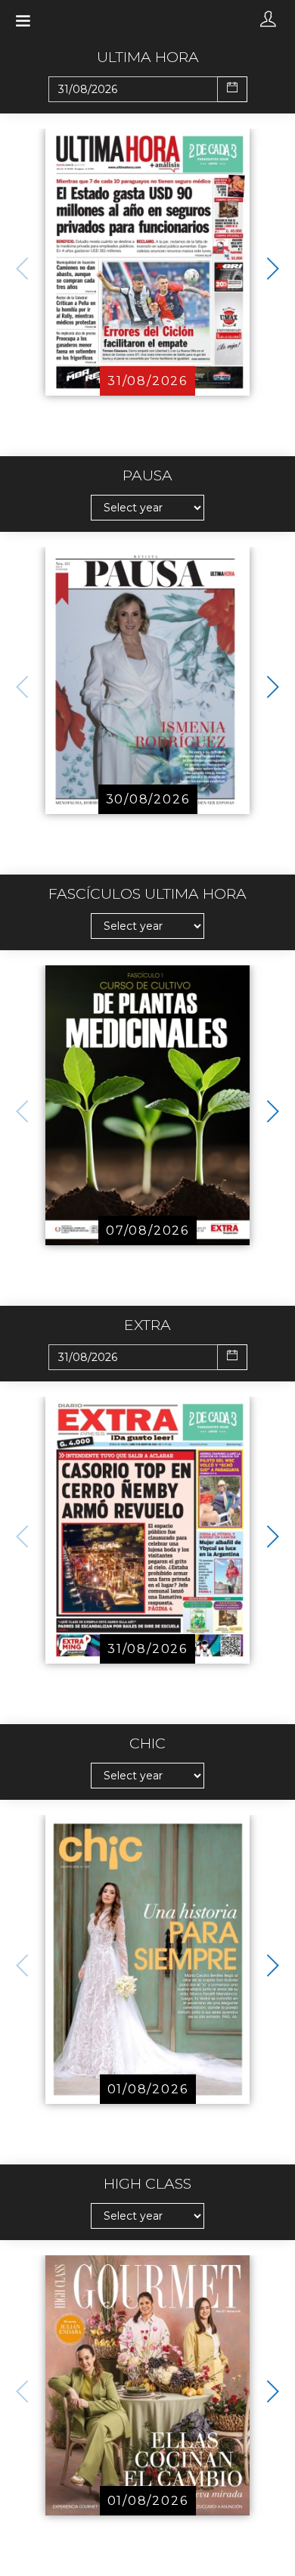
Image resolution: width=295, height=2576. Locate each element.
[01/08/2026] (147, 1958)
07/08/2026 (147, 1231)
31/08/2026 (147, 381)
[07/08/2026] (147, 1104)
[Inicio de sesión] (268, 20)
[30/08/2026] (147, 680)
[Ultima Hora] (147, 261)
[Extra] (147, 1529)
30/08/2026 (148, 799)
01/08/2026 (148, 2089)
